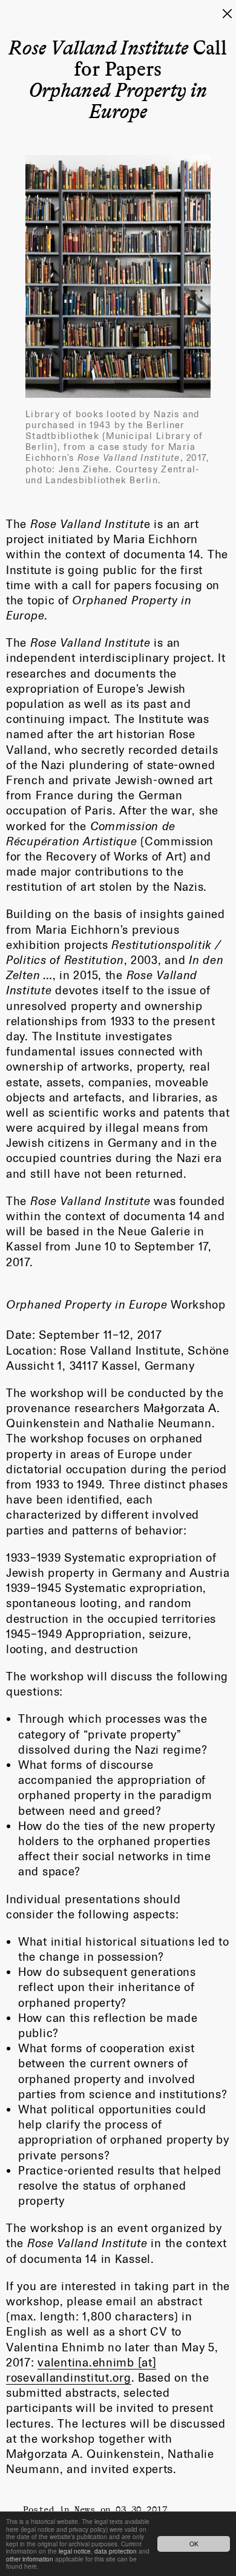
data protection (116, 2551)
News (85, 2509)
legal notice (75, 2551)
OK (194, 2544)
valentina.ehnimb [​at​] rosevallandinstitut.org (81, 2370)
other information (30, 2559)
